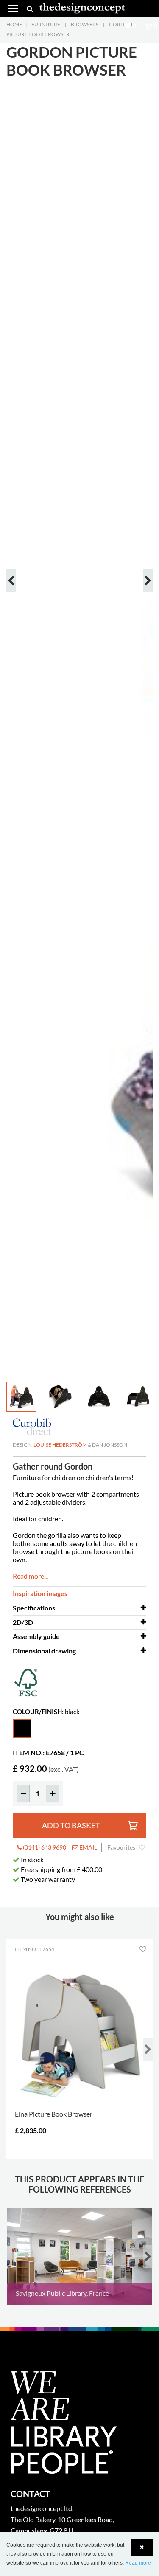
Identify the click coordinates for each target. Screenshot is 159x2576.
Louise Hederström (60, 1445)
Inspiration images (40, 1593)
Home (14, 24)
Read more (138, 2563)
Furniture (46, 24)
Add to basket (71, 1826)
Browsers (85, 24)
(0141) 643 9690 (44, 1847)
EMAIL (88, 1847)
